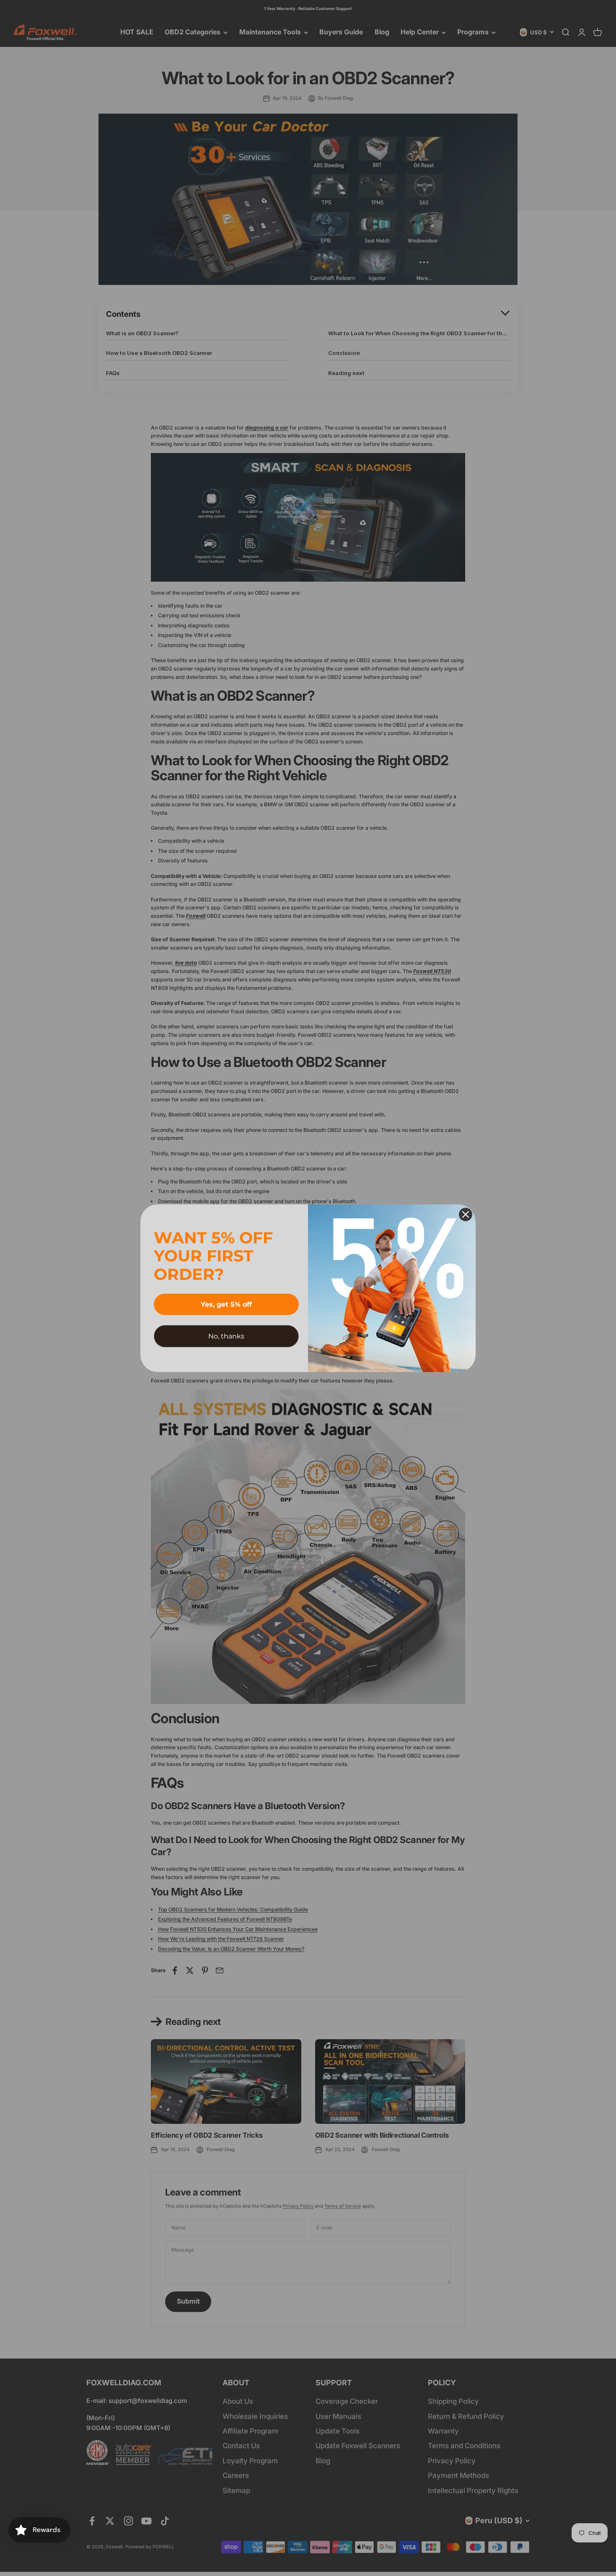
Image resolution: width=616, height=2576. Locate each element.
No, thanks (226, 1336)
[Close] (466, 1214)
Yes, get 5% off (226, 1304)
